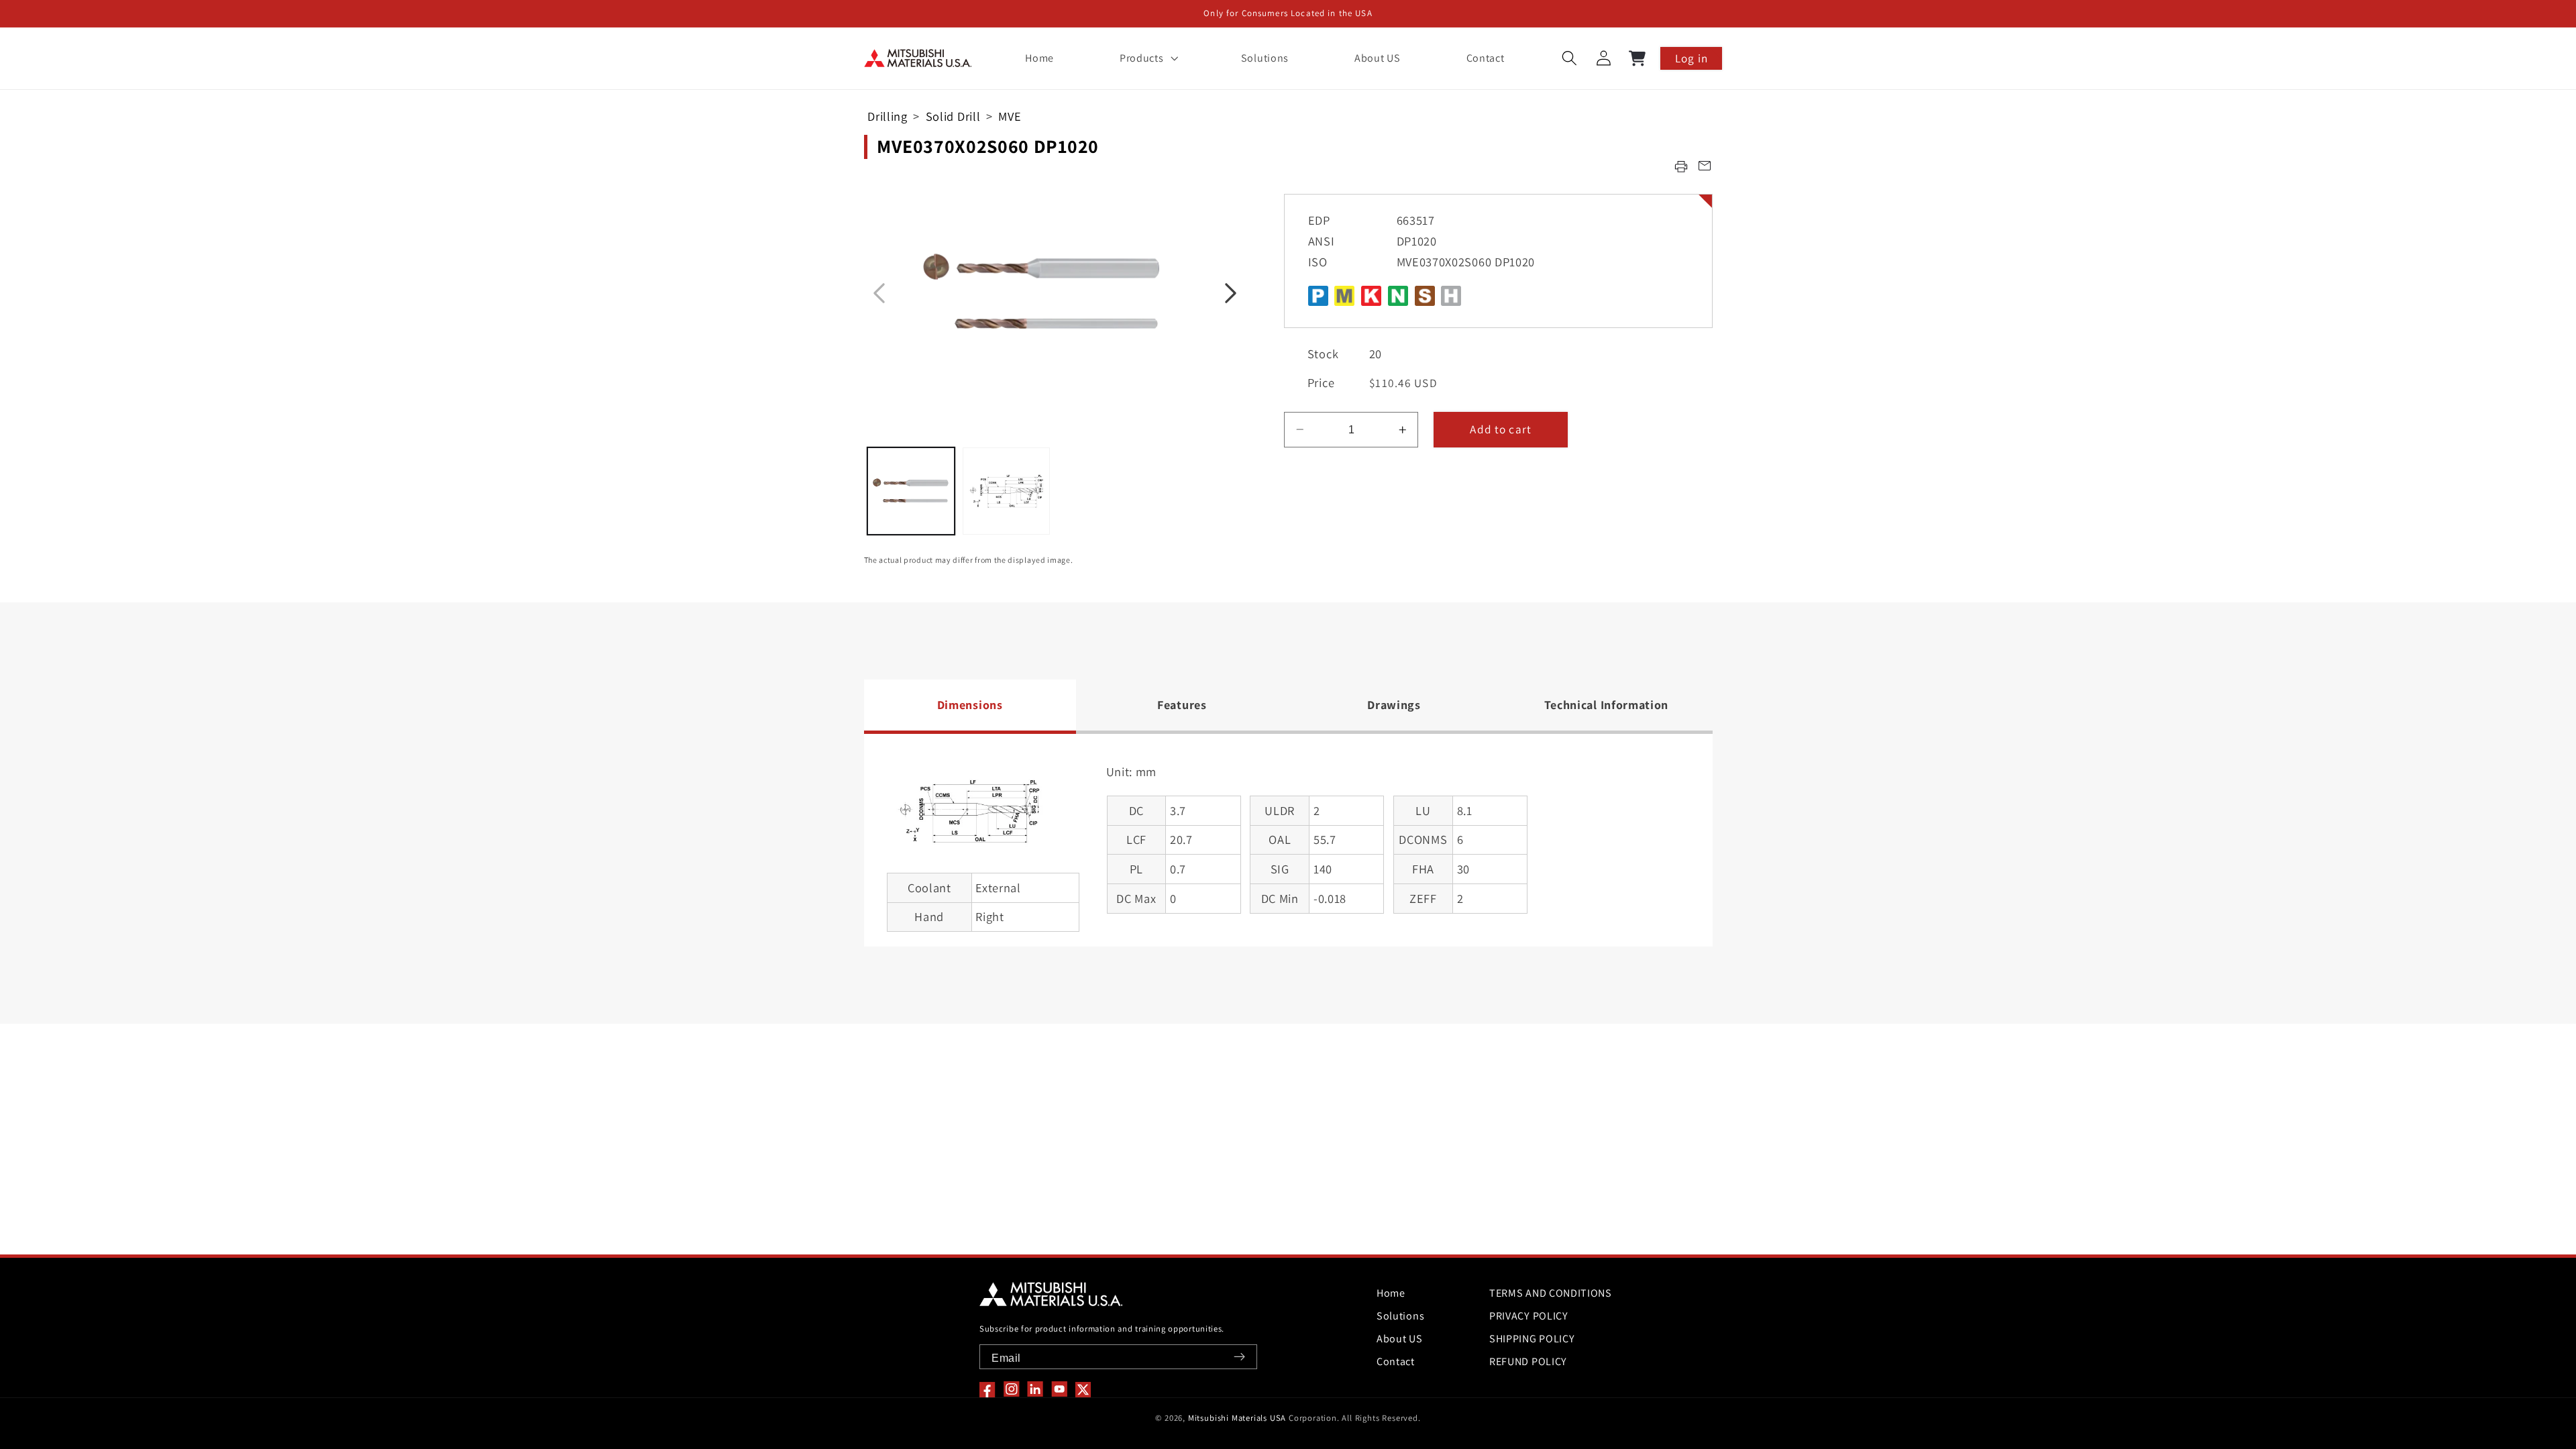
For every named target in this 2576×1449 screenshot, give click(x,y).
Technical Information (1607, 705)
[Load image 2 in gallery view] (1006, 491)
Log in (1692, 58)
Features (1182, 705)
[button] (1147, 58)
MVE (1010, 116)
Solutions (1400, 1316)
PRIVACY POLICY (1529, 1316)
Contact (1396, 1361)
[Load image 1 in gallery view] (911, 491)
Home (1391, 1293)
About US (1400, 1339)
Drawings (1394, 705)
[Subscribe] (1239, 1357)
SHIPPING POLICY (1532, 1339)
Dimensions (970, 705)
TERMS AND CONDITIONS (1551, 1293)
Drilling (888, 116)
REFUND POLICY (1528, 1361)
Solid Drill (953, 116)
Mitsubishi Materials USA (1237, 1418)
